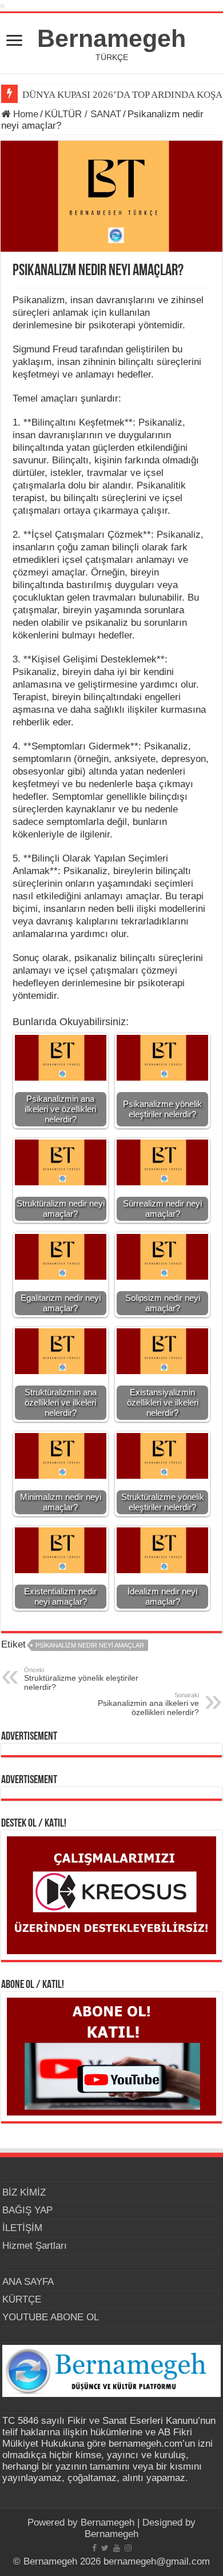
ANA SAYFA (28, 2282)
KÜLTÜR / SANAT (83, 114)
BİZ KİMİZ (24, 2192)
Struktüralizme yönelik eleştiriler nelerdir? (81, 1679)
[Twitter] (105, 2548)
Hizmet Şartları (35, 2246)
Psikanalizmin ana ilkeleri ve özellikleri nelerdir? (148, 1704)
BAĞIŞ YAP (27, 2210)
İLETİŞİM (22, 2228)
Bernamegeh (111, 38)
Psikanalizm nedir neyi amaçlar (90, 1645)
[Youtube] (117, 2548)
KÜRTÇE (22, 2299)
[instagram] (128, 2548)
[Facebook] (94, 2548)
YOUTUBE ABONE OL (51, 2317)
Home (24, 114)
